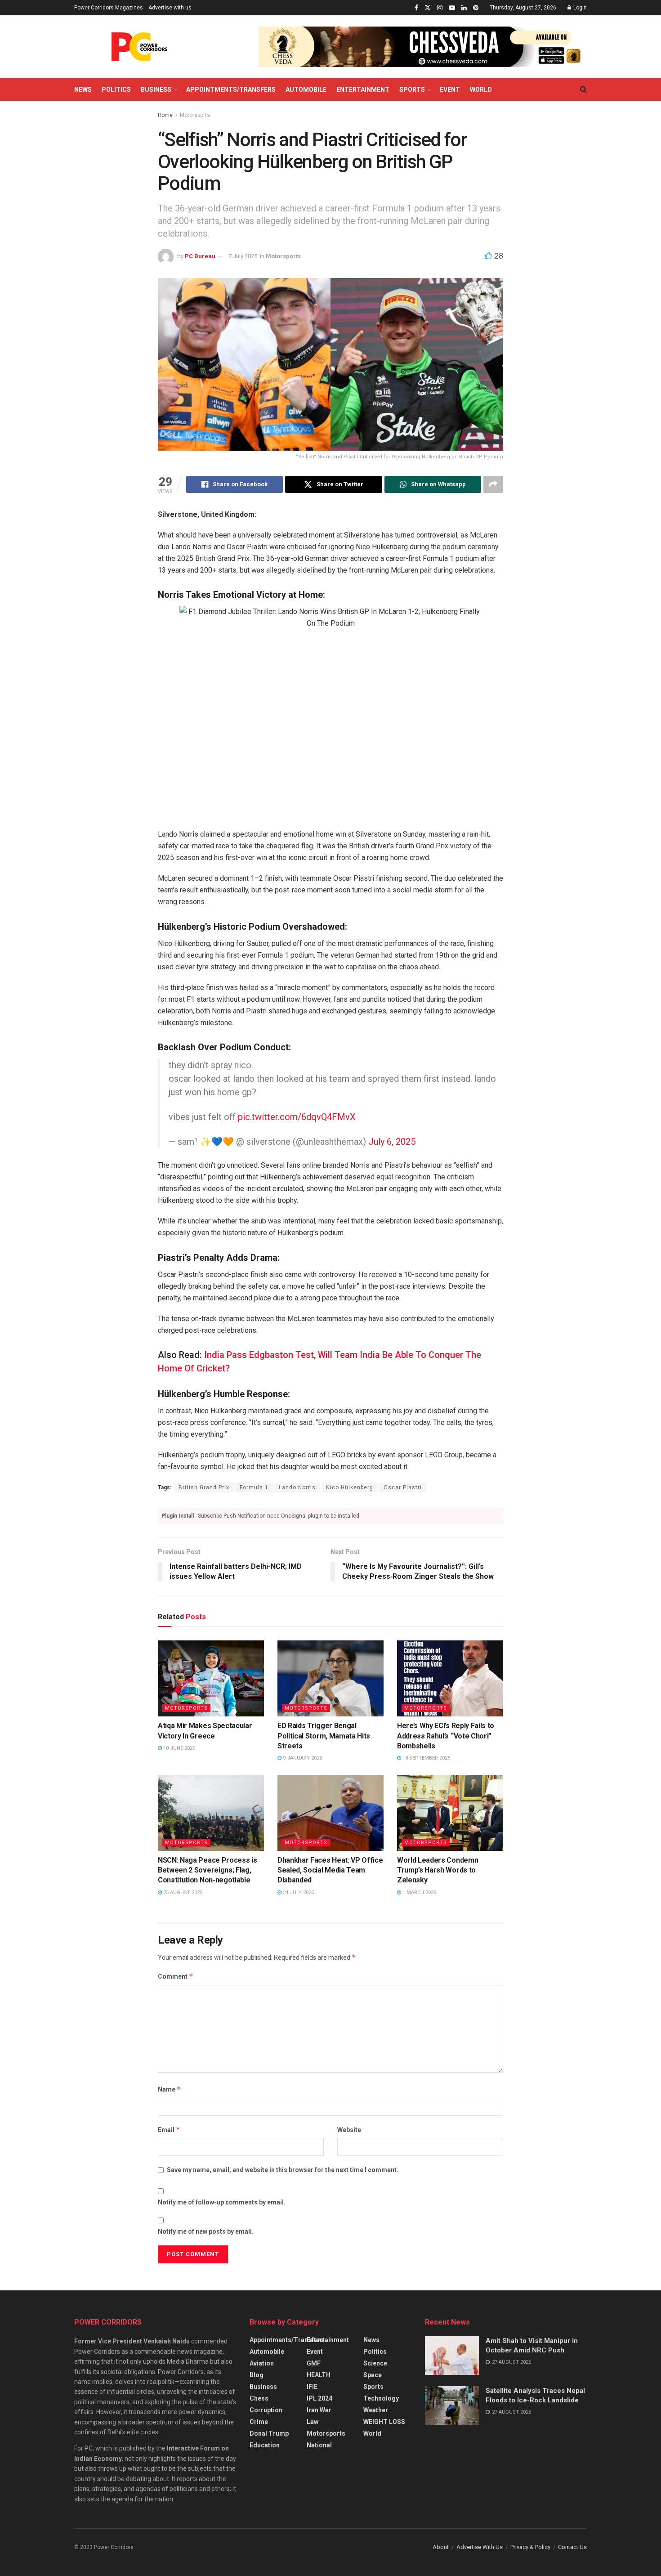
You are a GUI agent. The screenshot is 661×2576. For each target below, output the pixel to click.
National (319, 2445)
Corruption (266, 2410)
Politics (116, 90)
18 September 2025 (426, 1758)
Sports (412, 90)
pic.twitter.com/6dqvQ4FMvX (297, 1117)
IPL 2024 (319, 2398)
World (481, 90)
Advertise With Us (480, 2547)
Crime (259, 2422)
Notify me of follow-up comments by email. (222, 2202)
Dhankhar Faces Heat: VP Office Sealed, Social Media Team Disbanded (330, 1870)
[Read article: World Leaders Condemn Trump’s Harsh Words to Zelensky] (450, 1813)
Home (165, 115)
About (441, 2547)
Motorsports (195, 115)
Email (169, 2130)
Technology (381, 2398)
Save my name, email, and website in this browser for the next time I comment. (283, 2170)
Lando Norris (297, 1487)
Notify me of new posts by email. (206, 2231)
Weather (376, 2410)
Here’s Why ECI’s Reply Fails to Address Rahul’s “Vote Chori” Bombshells (446, 1736)
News (83, 90)
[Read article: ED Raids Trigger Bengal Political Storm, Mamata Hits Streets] (330, 1678)
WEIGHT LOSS (384, 2422)
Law (313, 2422)
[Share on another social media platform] (493, 484)
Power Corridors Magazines (109, 8)
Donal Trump (269, 2433)
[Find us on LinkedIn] (464, 8)
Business (156, 90)
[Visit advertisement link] (423, 47)
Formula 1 (254, 1487)
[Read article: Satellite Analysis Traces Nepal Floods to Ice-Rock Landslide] (452, 2406)
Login (579, 8)
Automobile (306, 90)
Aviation (262, 2363)
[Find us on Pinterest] (476, 8)
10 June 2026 (179, 1748)
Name (170, 2089)
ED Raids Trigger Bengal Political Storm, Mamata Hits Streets (324, 1736)
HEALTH (319, 2375)
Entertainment (363, 90)
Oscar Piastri (403, 1487)
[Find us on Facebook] (416, 8)
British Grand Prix (204, 1487)
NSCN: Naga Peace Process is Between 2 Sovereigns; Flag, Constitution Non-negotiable (207, 1870)
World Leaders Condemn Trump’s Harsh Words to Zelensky (438, 1870)
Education (265, 2445)
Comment (176, 1976)
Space (373, 2375)
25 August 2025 (182, 1893)
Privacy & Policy (530, 2547)
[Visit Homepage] (139, 47)
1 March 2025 (419, 1893)
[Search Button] (583, 90)
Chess (259, 2398)
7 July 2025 (243, 256)
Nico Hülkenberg (350, 1487)
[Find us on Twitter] (428, 8)
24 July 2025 (298, 1893)
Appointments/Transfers (231, 90)
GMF (314, 2363)
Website (349, 2130)
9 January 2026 (302, 1758)
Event (450, 90)
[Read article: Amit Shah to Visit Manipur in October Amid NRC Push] (452, 2356)
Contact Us (572, 2547)
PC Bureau (200, 256)
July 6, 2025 (392, 1142)
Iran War (319, 2410)
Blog (257, 2375)
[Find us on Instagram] (440, 8)
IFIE (312, 2387)
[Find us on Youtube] (452, 8)
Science (375, 2363)
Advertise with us (170, 8)
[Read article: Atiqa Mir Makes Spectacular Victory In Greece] (211, 1678)
